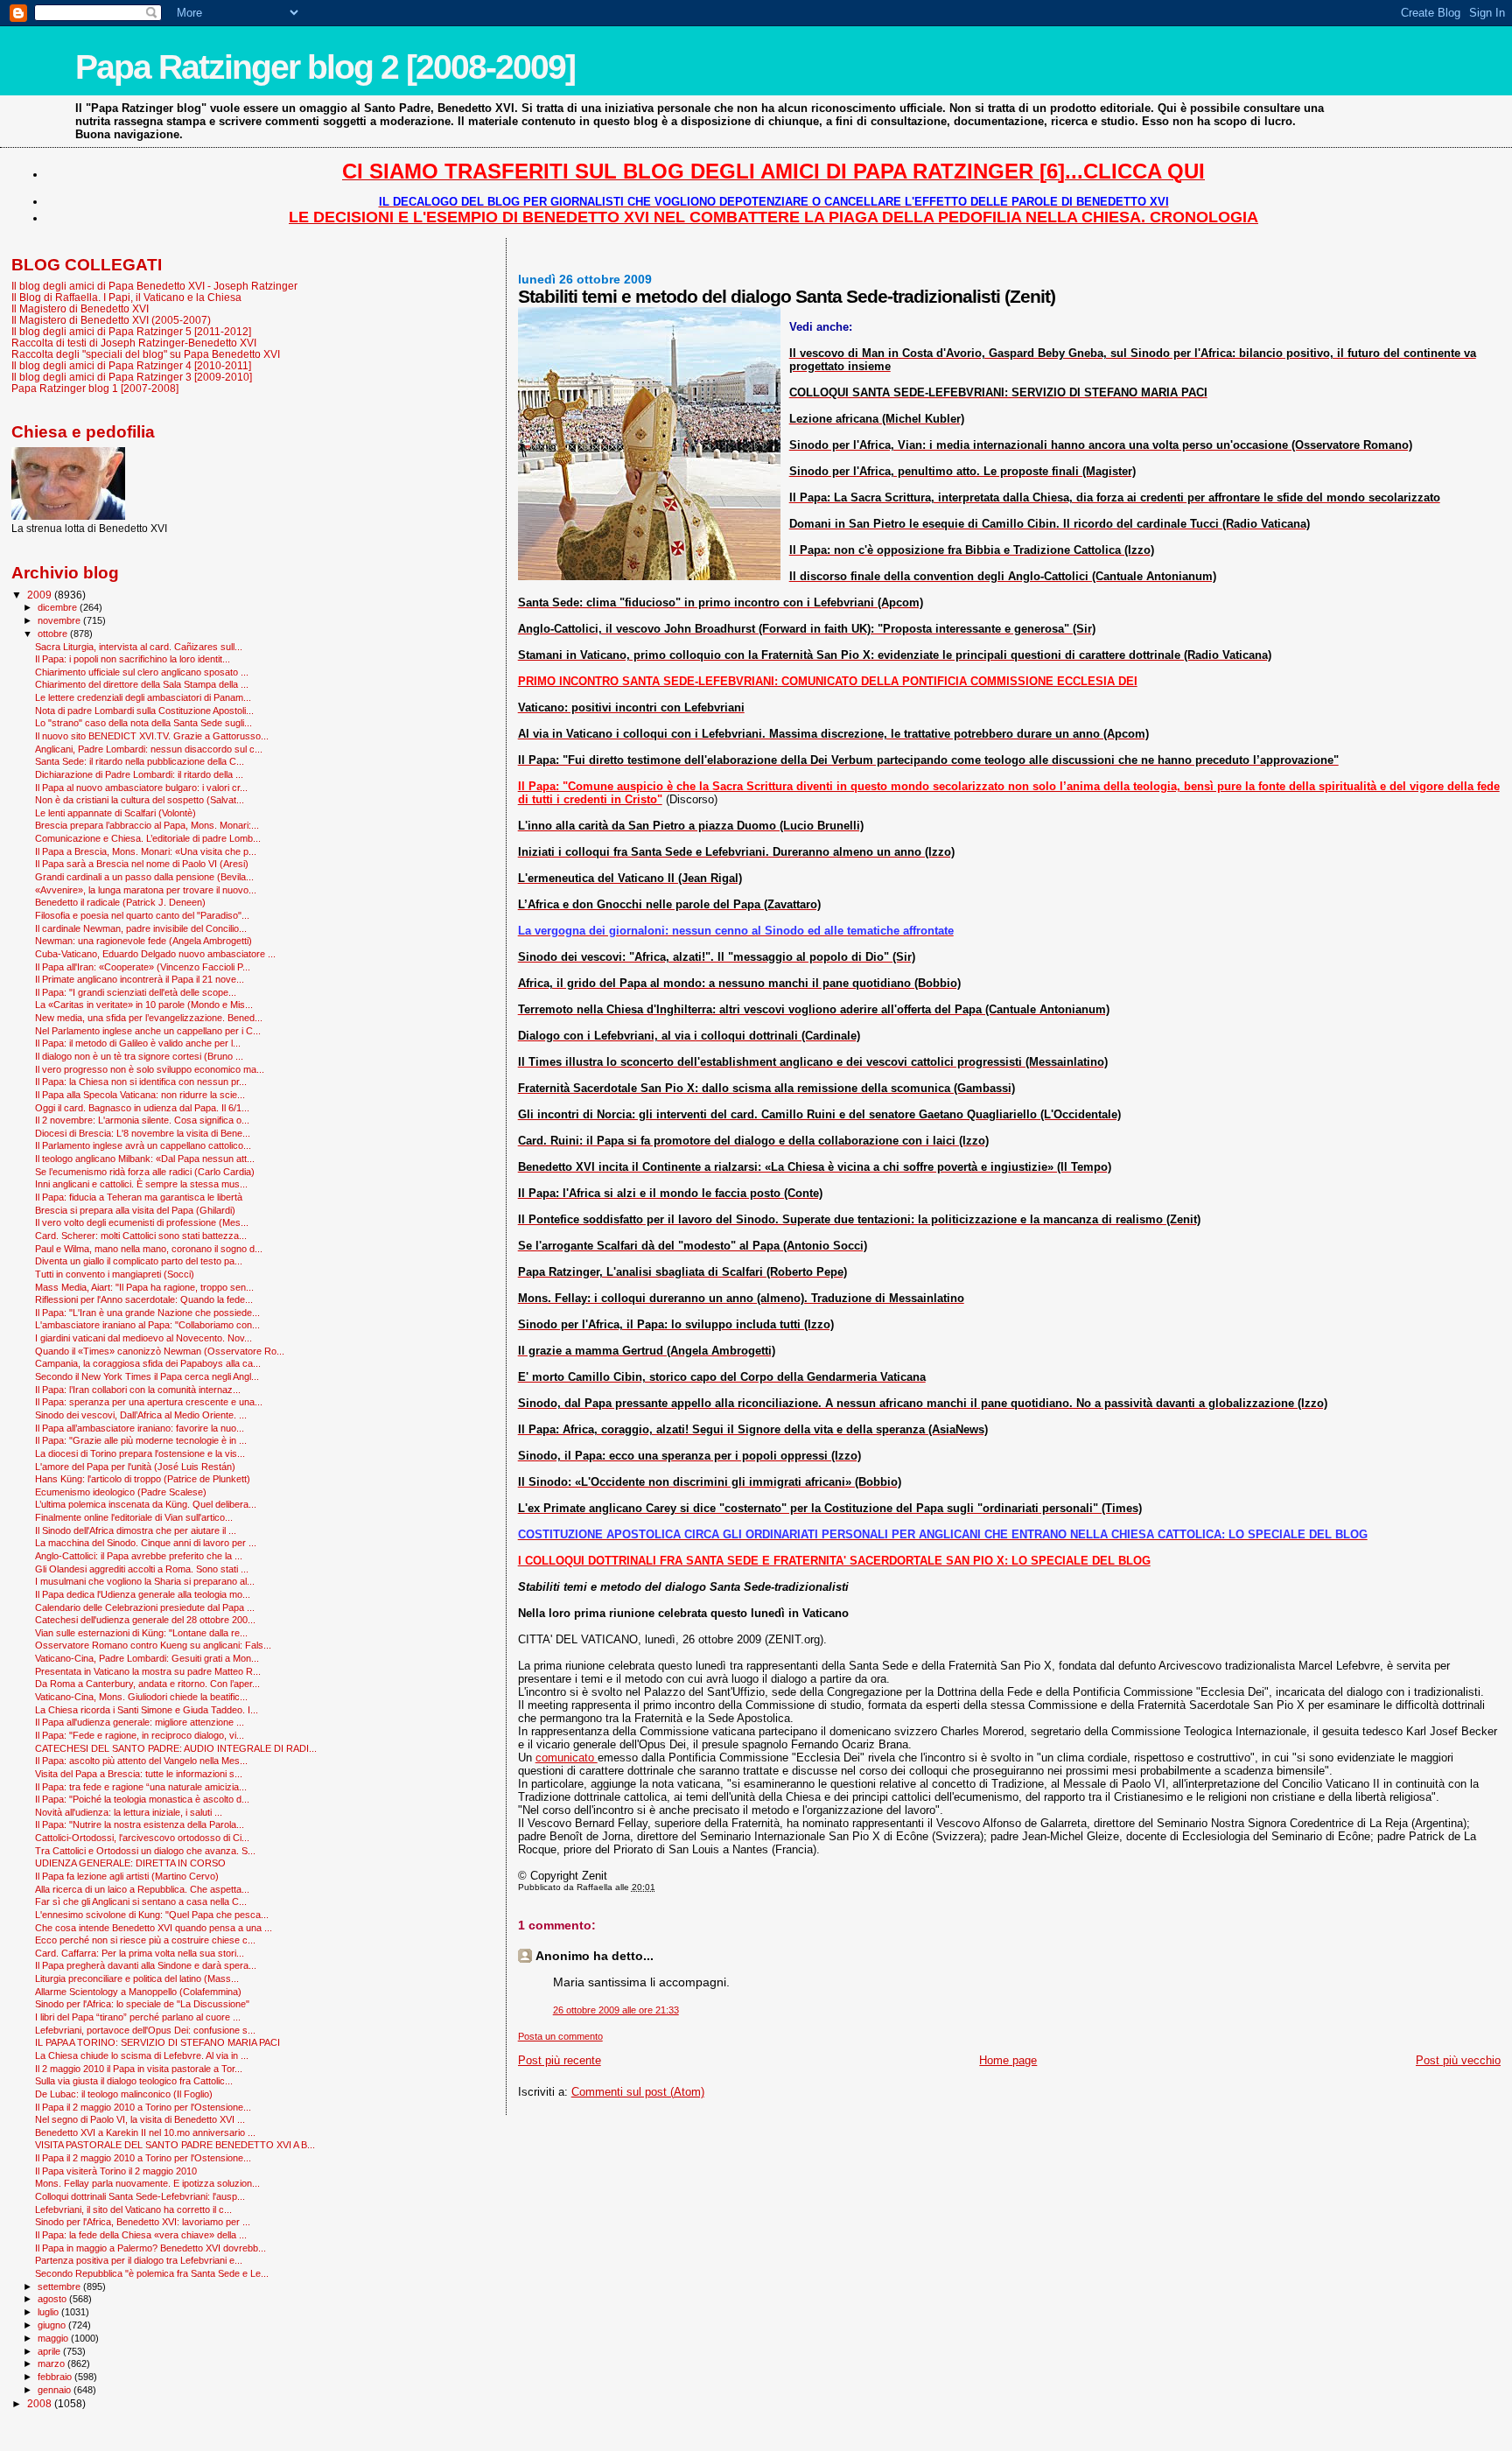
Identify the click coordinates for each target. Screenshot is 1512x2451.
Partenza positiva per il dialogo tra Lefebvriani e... (139, 2260)
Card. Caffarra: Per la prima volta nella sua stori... (140, 1953)
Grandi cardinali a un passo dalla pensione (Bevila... (144, 877)
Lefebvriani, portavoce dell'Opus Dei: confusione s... (145, 2030)
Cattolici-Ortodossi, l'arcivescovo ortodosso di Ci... (142, 1838)
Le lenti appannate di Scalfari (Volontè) (115, 813)
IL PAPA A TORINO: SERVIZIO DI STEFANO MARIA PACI (157, 2042)
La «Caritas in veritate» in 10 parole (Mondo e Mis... (144, 1005)
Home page (1008, 2060)
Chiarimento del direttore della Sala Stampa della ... (142, 684)
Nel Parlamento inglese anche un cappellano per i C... (148, 1031)
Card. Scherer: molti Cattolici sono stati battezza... (141, 1236)
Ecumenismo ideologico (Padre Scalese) (121, 1492)
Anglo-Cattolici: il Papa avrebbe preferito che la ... (139, 1556)
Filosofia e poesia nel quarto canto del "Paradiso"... (142, 915)
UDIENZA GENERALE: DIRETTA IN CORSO (130, 1863)
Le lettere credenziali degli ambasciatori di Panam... (143, 697)
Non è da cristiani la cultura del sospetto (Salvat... (140, 800)
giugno (53, 2325)
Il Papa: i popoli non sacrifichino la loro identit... (133, 659)
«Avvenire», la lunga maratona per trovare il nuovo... (146, 890)
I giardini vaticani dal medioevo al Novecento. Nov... (143, 1338)
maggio (54, 2338)
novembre (60, 620)
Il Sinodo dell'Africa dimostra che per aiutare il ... (136, 1530)
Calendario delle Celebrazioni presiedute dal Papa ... (145, 1607)
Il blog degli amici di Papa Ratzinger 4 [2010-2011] (131, 365)
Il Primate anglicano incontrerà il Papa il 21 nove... (140, 979)
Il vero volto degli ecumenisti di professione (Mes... (142, 1222)
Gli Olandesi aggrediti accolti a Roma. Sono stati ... (142, 1569)
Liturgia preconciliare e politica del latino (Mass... (137, 1978)
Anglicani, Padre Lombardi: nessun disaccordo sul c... (149, 749)
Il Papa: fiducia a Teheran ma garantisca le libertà (139, 1197)
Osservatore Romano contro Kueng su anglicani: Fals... (153, 1645)
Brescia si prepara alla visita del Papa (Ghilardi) (135, 1210)
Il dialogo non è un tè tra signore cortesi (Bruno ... (139, 1056)
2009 (41, 595)
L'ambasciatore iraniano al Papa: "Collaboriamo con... (147, 1325)
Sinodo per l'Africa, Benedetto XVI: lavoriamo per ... (143, 2222)
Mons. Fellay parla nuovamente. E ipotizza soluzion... (147, 2183)
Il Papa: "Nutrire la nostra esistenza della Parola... (140, 1824)
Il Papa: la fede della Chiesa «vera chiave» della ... (141, 2235)
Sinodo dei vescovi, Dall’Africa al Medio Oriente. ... (141, 1415)
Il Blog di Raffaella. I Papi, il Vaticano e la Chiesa (126, 297)
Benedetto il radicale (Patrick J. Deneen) (120, 902)
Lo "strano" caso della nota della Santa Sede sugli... (143, 723)
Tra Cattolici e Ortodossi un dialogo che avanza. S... (145, 1851)
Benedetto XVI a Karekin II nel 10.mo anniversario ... (145, 2132)
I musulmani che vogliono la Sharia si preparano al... (145, 1581)
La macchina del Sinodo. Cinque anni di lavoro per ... (146, 1543)
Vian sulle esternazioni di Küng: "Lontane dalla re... (141, 1633)
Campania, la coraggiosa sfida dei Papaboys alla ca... (148, 1363)
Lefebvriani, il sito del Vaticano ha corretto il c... (133, 2209)
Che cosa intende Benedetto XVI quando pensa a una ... (154, 1928)
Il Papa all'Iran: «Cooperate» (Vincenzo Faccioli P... (143, 967)
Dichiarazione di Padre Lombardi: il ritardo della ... (139, 774)
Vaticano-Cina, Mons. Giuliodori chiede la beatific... (141, 1697)
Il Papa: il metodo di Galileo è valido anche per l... (138, 1043)
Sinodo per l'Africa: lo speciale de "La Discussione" (142, 2004)
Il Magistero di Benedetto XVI (80, 308)
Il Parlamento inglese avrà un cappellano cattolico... (143, 1145)
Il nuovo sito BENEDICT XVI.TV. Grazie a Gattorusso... (152, 736)
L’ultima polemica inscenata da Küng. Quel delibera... (146, 1504)
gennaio (56, 2390)
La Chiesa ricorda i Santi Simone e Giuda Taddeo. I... (147, 1710)
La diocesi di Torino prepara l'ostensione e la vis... (140, 1453)
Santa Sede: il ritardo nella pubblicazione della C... (140, 761)
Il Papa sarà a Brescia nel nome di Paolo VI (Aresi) (142, 864)
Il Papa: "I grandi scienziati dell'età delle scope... (136, 992)
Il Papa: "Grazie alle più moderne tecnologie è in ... (141, 1440)
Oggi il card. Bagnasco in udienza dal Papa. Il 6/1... (142, 1108)
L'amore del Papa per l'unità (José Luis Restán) (135, 1467)
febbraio (56, 2377)
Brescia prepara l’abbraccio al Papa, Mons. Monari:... (147, 825)
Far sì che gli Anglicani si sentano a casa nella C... (141, 1901)
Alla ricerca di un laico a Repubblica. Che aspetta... (142, 1889)
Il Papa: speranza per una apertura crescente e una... (149, 1402)
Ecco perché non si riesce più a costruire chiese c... (145, 1940)
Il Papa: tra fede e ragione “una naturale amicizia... (141, 1787)
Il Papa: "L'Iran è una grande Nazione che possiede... (147, 1313)
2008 (41, 2403)
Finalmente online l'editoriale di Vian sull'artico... (134, 1517)
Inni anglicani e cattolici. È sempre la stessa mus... (141, 1184)
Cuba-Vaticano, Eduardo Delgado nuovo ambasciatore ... (155, 954)
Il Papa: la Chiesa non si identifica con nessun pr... (141, 1082)
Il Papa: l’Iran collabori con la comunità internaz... (138, 1390)
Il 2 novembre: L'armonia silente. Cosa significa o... (142, 1120)
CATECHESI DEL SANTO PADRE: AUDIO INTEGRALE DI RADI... (176, 1748)
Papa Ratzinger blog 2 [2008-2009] (325, 67)
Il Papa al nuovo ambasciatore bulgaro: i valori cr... (141, 788)
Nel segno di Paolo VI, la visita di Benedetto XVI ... (140, 2119)
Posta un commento (560, 2036)
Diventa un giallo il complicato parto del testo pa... (139, 1261)
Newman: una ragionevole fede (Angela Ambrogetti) (143, 941)
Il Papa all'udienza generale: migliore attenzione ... (140, 1722)
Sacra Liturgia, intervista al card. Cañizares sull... (139, 647)
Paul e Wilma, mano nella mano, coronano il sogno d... (149, 1249)
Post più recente (560, 2060)
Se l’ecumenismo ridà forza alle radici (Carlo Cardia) (145, 1172)
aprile (50, 2351)
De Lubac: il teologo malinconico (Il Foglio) (124, 2094)
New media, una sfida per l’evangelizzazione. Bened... (149, 1018)
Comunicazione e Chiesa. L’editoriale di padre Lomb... (148, 838)
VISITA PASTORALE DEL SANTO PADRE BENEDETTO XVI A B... (175, 2145)
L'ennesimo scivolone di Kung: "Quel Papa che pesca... (152, 1915)
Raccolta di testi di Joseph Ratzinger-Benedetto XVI (134, 343)
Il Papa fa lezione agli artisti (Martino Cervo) (127, 1876)
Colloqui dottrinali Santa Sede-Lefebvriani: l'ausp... (140, 2196)
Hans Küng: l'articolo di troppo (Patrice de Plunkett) (143, 1479)
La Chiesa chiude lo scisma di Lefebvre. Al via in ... (142, 2055)
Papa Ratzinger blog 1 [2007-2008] (95, 388)
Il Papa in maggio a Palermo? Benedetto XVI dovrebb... (150, 2248)
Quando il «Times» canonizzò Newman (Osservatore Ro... (160, 1351)
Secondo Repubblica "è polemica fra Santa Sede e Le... (152, 2273)
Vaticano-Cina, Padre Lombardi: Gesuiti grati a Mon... (147, 1658)
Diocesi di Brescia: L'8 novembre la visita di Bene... (143, 1133)
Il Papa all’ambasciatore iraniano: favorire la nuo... (140, 1428)
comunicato (567, 1758)
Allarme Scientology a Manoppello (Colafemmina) (138, 1992)
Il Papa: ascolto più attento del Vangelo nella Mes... (141, 1761)
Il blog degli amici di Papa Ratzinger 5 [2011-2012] (131, 331)
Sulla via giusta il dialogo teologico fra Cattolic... (134, 2081)
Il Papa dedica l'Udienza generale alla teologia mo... (143, 1594)
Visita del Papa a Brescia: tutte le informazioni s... (139, 1774)
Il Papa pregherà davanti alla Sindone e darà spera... (146, 1965)
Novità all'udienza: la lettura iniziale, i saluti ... (129, 1812)
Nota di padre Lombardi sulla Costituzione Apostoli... (144, 711)
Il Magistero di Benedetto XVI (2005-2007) (111, 320)
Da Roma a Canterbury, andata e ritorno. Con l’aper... (147, 1684)
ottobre (54, 634)
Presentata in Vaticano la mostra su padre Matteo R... (148, 1671)
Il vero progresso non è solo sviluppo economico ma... (150, 1069)
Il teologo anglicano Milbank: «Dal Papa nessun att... (145, 1159)
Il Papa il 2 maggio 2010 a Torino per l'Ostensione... (143, 2107)
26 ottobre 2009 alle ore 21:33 (616, 2010)
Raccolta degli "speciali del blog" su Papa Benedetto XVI (146, 354)
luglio (49, 2312)
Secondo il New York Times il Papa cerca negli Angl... (147, 1376)
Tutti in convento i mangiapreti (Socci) (115, 1274)
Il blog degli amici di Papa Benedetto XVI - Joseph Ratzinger (154, 286)
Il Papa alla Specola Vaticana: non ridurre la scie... (140, 1095)
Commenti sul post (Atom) (638, 2092)
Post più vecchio (1458, 2060)
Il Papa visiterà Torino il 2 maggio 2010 (116, 2171)
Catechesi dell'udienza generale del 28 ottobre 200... (145, 1620)
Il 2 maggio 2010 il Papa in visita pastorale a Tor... (139, 2069)
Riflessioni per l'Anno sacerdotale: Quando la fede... (144, 1299)
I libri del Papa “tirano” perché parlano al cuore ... (138, 2017)
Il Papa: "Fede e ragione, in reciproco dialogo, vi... (140, 1735)
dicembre (59, 607)
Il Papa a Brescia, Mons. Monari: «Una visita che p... (146, 851)
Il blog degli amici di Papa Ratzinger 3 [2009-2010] (132, 377)
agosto (53, 2299)
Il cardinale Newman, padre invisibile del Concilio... (141, 928)
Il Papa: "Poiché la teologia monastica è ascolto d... (142, 1799)
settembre (60, 2286)
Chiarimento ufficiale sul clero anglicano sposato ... (142, 672)
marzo (52, 2363)
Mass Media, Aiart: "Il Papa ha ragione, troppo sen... (144, 1287)
